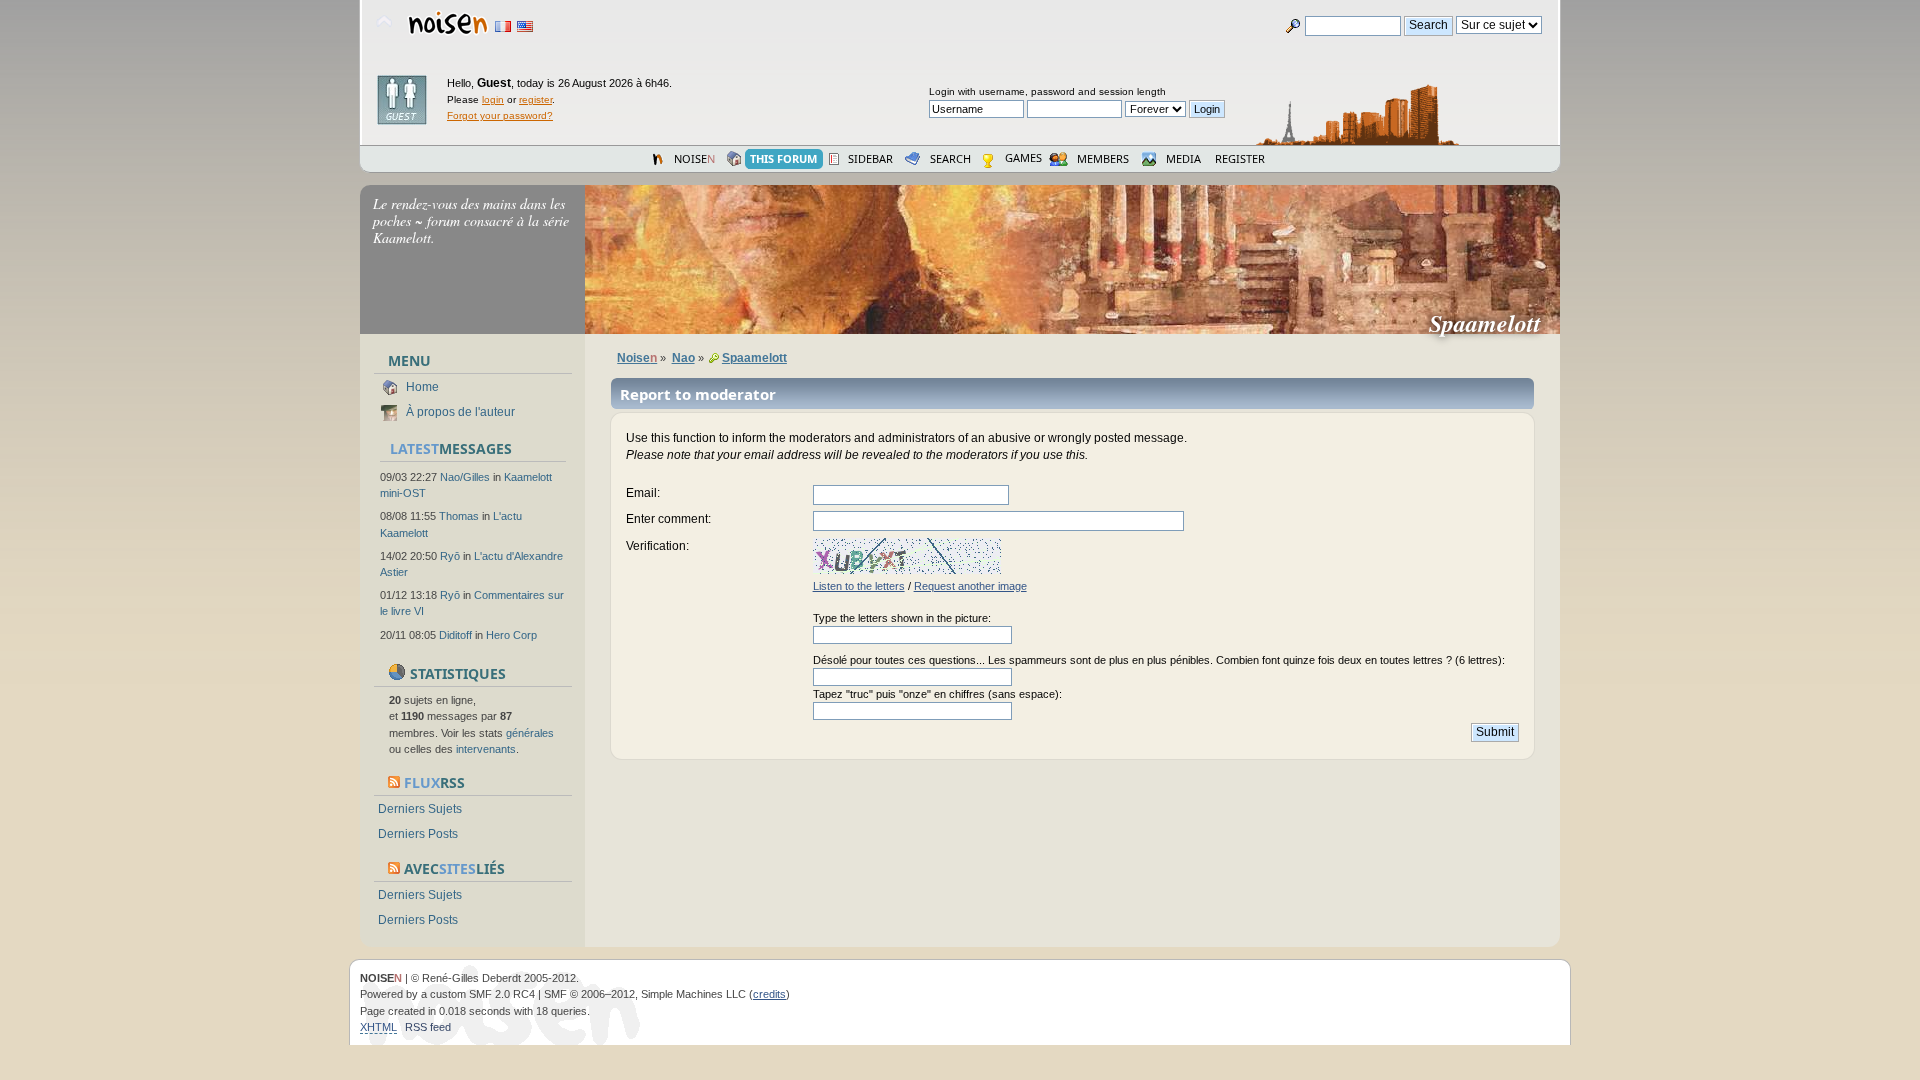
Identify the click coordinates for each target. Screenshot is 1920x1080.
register (535, 99)
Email (641, 493)
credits (769, 994)
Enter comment (667, 519)
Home (422, 387)
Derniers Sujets (420, 809)
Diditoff (455, 635)
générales (530, 733)
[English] (525, 26)
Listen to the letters (859, 586)
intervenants (486, 749)
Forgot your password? (500, 115)
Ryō (450, 556)
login (493, 99)
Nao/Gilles (465, 477)
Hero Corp (511, 635)
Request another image (970, 586)
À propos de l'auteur (460, 412)
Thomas (459, 516)
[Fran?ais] (503, 26)
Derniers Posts (418, 834)
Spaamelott (1493, 323)
